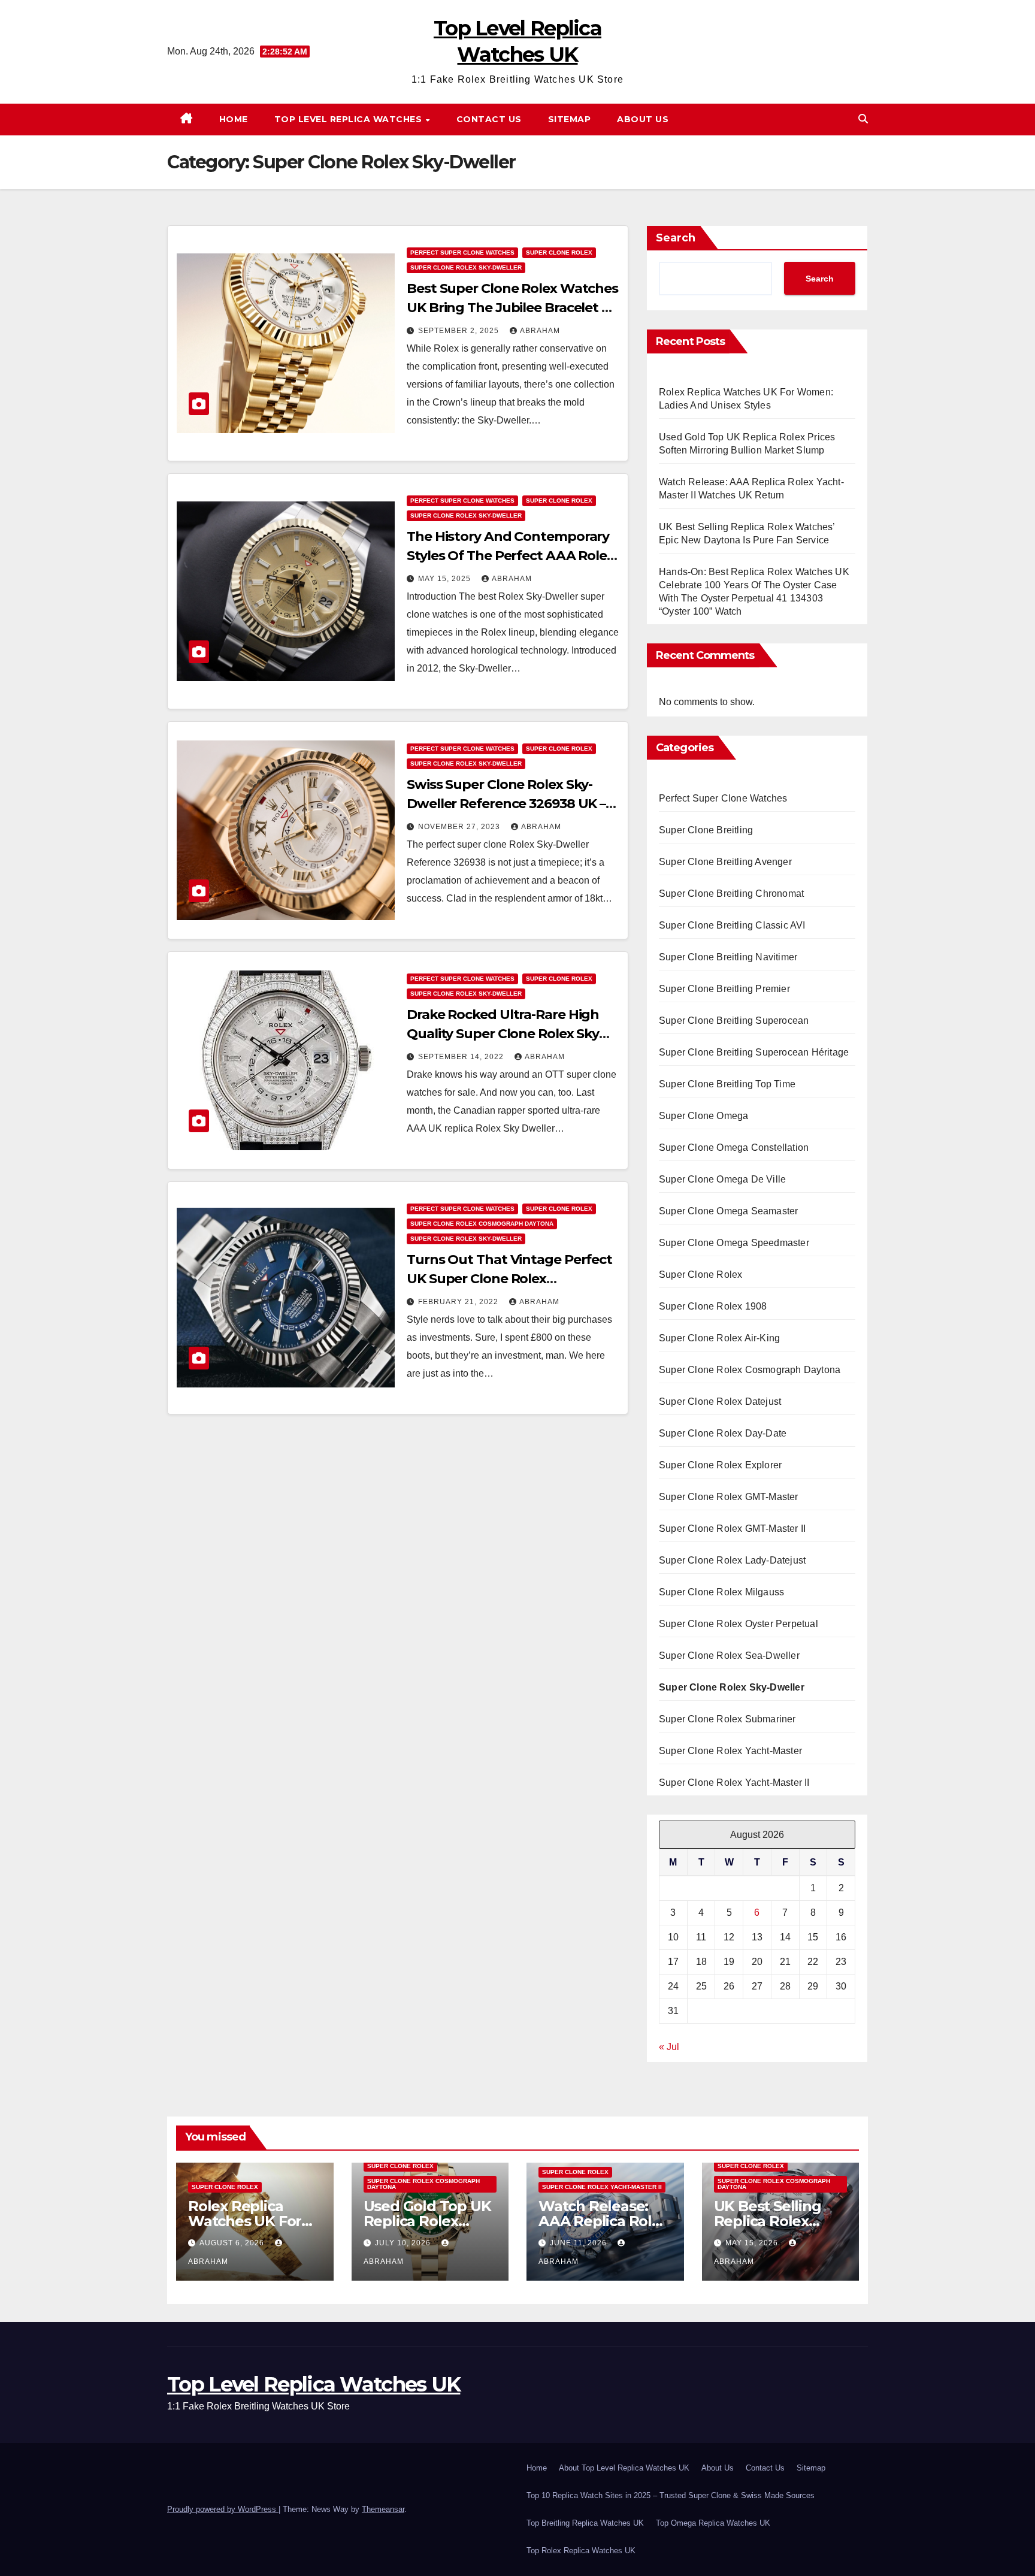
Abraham (540, 331)
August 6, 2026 (233, 2243)
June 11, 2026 (579, 2243)
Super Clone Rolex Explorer (720, 1465)
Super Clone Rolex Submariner (727, 1719)
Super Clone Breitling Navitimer (728, 957)
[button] (863, 119)
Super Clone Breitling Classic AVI (732, 925)
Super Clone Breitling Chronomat (731, 894)
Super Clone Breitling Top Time (727, 1084)
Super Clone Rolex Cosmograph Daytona (482, 1224)
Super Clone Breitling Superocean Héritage (754, 1052)
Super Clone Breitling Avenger (725, 862)
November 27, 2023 (460, 827)
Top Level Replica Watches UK (314, 2384)
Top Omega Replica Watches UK (713, 2523)
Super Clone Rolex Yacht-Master (730, 1751)
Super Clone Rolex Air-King (719, 1338)
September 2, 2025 (460, 331)
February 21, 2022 (459, 1302)
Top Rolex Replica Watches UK (581, 2551)
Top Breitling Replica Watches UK (585, 2523)
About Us (643, 119)
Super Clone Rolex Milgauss (721, 1592)
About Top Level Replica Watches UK (624, 2468)
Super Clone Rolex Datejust (720, 1402)
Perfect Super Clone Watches (462, 253)
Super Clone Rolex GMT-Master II (732, 1529)
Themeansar (383, 2509)
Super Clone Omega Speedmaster (734, 1243)
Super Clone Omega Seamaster (728, 1211)
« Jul (669, 2047)
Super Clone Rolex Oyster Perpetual (739, 1624)
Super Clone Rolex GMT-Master (729, 1497)
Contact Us (489, 119)
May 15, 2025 (446, 579)
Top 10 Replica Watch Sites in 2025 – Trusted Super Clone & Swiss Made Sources (671, 2495)
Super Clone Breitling (706, 830)
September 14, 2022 (462, 1057)
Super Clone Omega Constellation (734, 1148)
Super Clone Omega (703, 1116)
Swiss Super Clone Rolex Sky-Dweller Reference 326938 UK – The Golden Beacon (506, 804)
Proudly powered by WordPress (223, 2509)
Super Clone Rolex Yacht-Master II (734, 1783)
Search (676, 238)
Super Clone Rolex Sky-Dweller (466, 267)
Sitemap (570, 119)
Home (234, 119)
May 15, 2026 (753, 2243)
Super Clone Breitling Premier (724, 989)
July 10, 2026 (404, 2243)
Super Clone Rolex (559, 253)
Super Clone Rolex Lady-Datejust (732, 1560)
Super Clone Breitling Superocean (734, 1021)
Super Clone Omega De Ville (722, 1179)
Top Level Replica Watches (349, 119)
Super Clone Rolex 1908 (713, 1306)
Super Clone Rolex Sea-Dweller (729, 1656)
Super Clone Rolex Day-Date (723, 1433)
